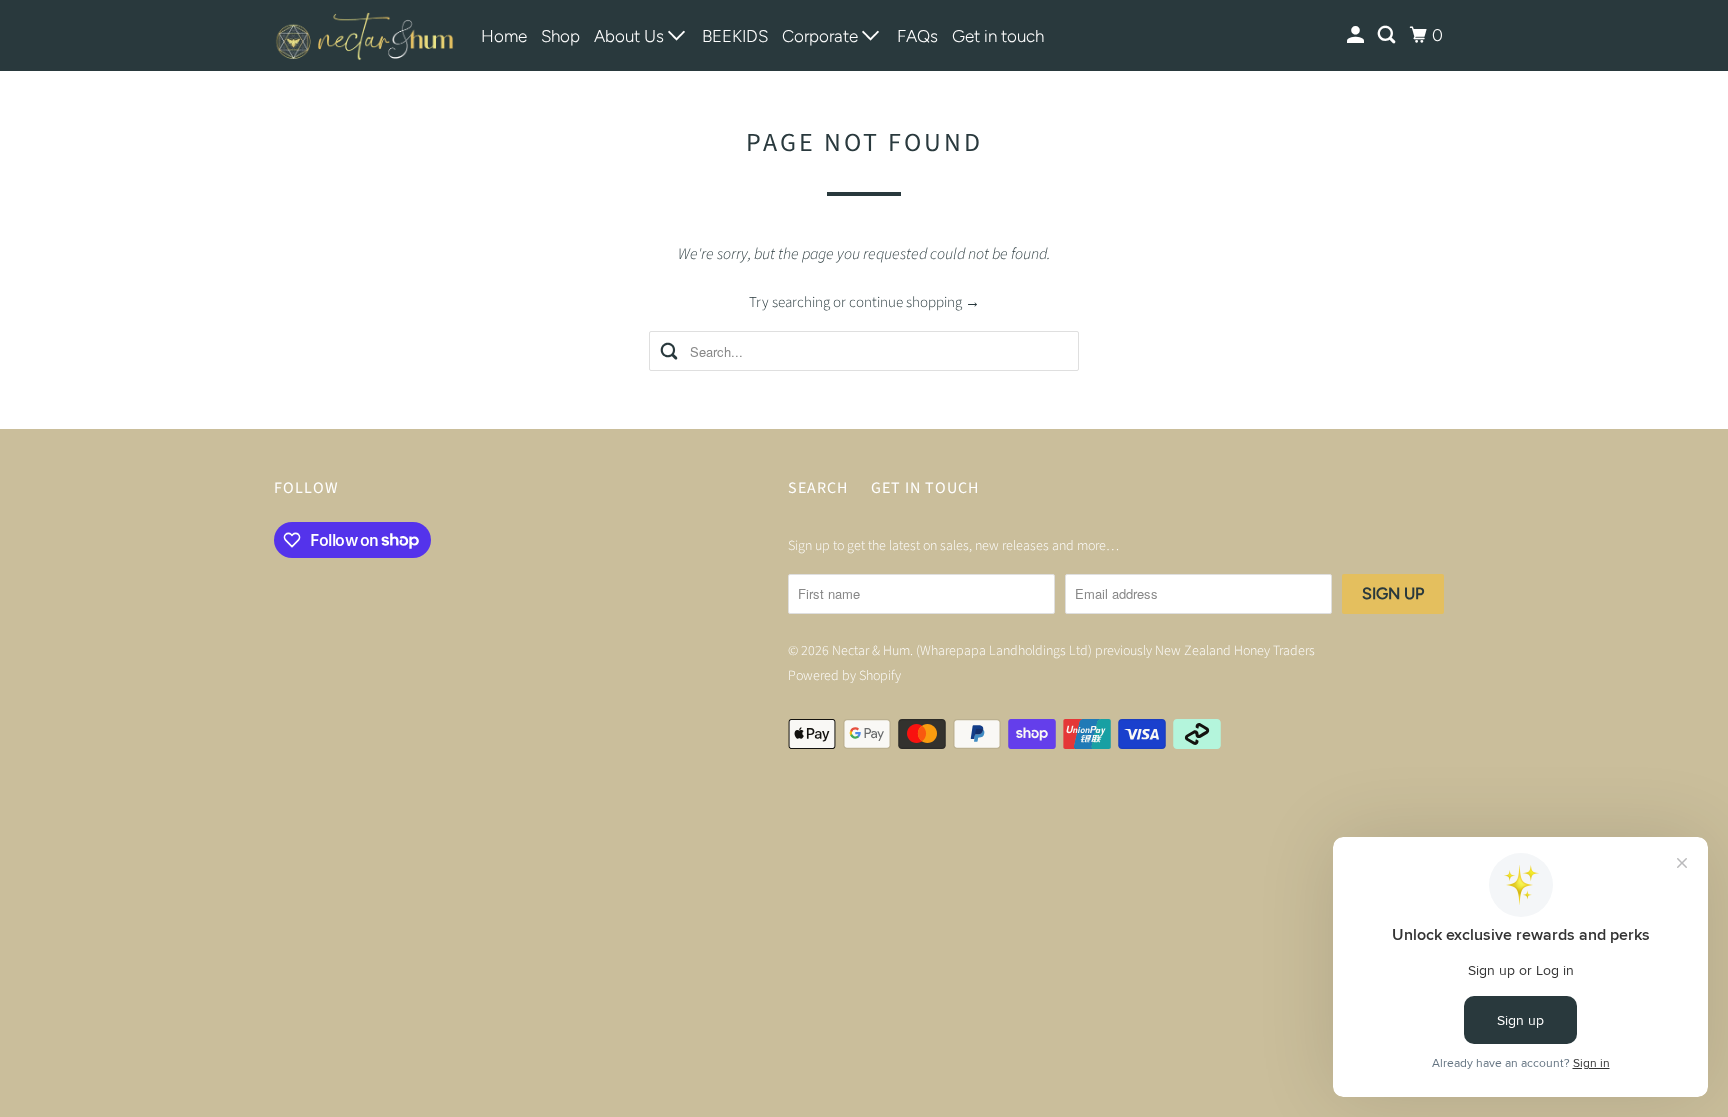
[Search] (1388, 35)
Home (504, 36)
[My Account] (1357, 35)
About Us (631, 36)
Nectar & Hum (871, 651)
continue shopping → (914, 302)
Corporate (822, 36)
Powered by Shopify (844, 676)
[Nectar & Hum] (364, 35)
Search (818, 488)
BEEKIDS (735, 36)
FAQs (917, 36)
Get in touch (998, 36)
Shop (560, 36)
